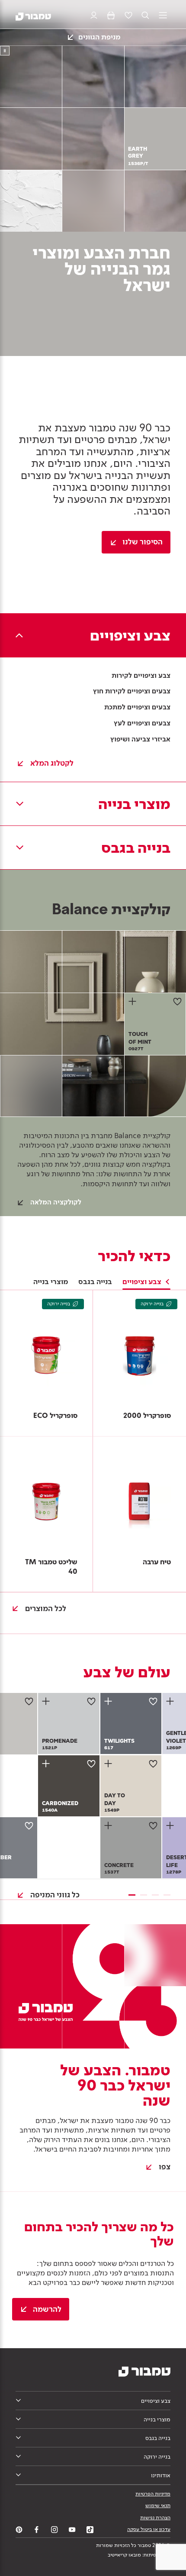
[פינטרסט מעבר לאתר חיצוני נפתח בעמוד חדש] (19, 2530)
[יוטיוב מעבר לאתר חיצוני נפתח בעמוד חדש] (72, 2530)
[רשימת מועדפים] (128, 16)
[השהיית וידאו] (5, 51)
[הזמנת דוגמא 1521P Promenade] (47, 1701)
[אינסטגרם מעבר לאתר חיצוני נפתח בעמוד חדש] (55, 2530)
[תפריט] (163, 16)
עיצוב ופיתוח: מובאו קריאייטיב (139, 2555)
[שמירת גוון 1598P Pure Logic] (29, 1701)
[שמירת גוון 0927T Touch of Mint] (177, 1001)
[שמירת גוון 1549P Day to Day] (153, 1764)
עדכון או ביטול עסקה (149, 2529)
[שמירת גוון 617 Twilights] (153, 1701)
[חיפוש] (146, 16)
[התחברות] (94, 16)
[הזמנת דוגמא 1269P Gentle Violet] (171, 1701)
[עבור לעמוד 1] (132, 1895)
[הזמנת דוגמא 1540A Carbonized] (47, 1764)
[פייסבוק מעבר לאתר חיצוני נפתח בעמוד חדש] (37, 2530)
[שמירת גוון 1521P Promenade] (91, 1701)
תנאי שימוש (158, 2505)
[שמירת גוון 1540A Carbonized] (91, 1764)
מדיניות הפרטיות (153, 2494)
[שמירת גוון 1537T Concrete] (153, 1825)
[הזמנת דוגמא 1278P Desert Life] (171, 1825)
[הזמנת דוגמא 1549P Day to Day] (109, 1764)
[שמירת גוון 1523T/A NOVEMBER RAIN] (29, 1825)
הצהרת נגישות (155, 2518)
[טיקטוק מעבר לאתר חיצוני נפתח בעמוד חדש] (90, 2530)
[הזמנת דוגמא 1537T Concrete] (109, 1825)
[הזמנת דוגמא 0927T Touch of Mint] (134, 1001)
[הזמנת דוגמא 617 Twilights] (109, 1701)
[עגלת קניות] (111, 16)
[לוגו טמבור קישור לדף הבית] (33, 16)
